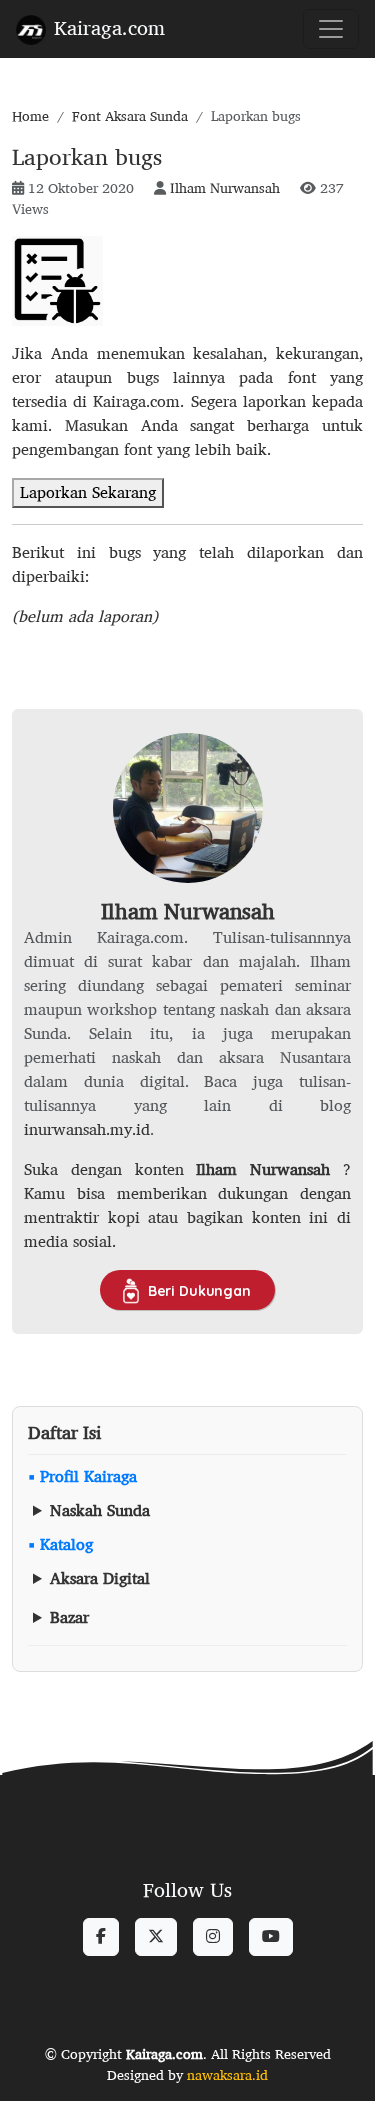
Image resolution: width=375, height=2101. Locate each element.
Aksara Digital (100, 1578)
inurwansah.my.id (87, 1129)
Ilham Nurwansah (225, 188)
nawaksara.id (227, 2075)
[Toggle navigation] (331, 29)
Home (30, 116)
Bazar (69, 1617)
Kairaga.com (109, 27)
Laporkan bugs (87, 156)
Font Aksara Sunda (130, 116)
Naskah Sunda (100, 1510)
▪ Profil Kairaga (82, 1477)
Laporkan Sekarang (88, 492)
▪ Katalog (60, 1545)
